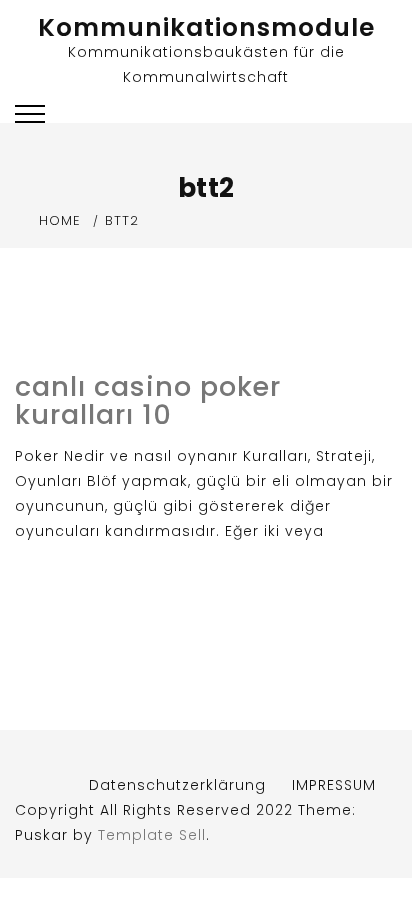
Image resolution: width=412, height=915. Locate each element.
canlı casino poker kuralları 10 (148, 400)
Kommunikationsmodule (206, 27)
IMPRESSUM (334, 785)
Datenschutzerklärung (177, 785)
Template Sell (152, 835)
